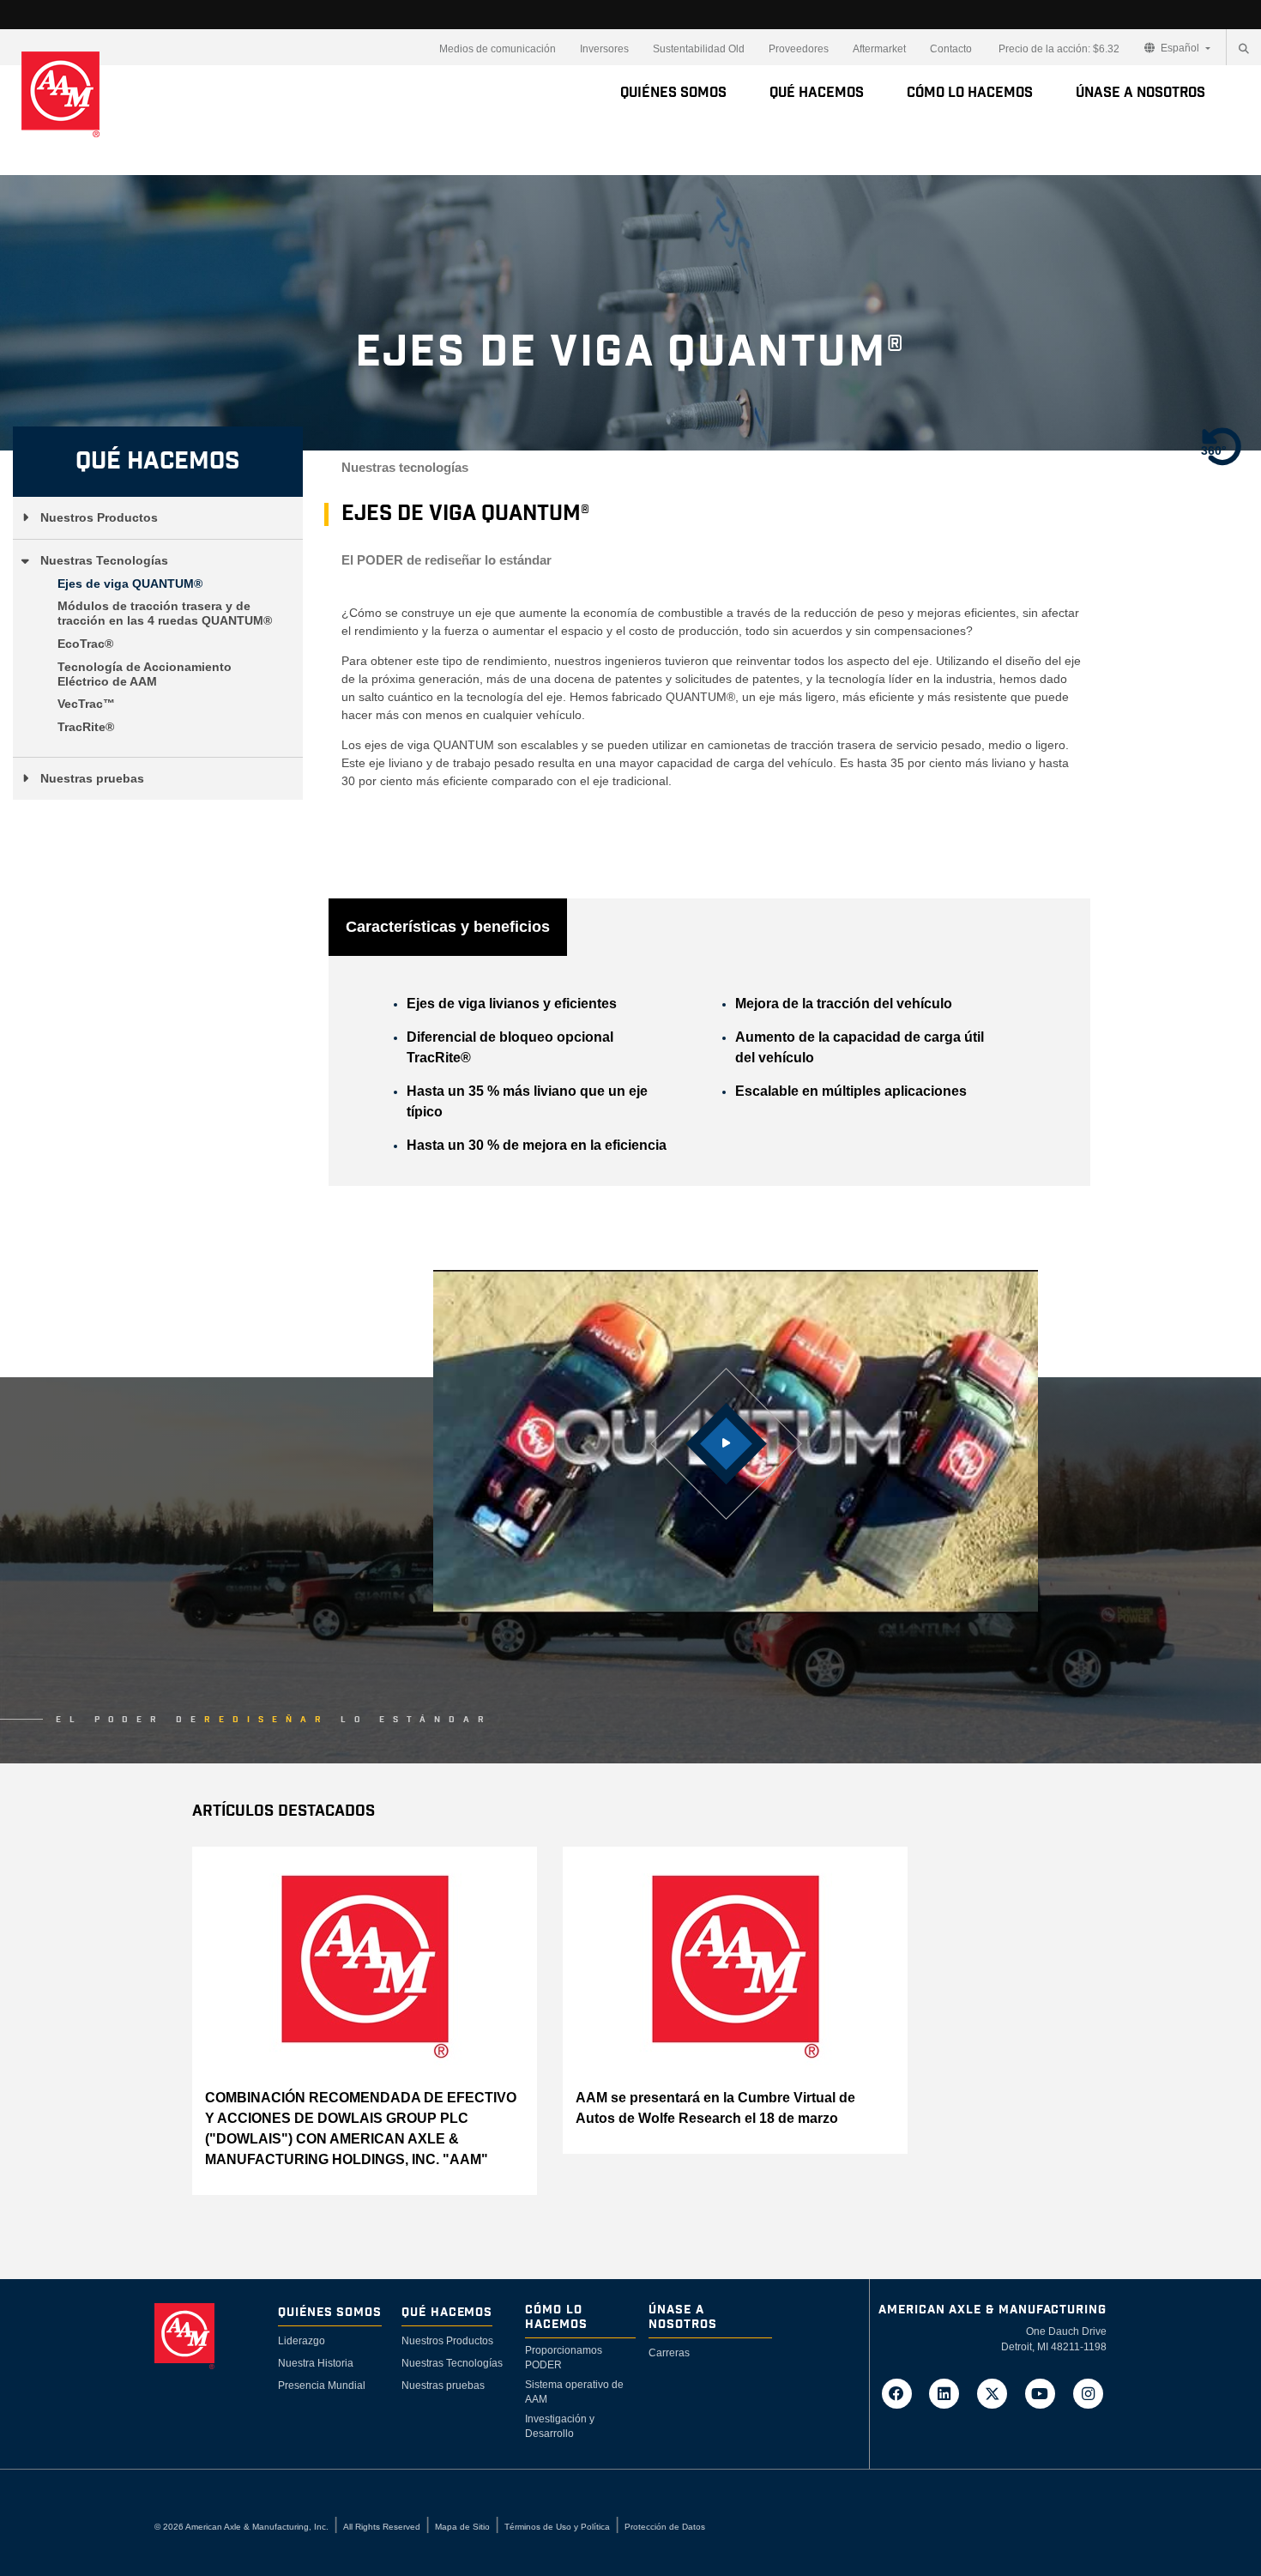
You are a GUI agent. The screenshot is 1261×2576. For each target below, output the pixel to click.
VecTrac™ (86, 704)
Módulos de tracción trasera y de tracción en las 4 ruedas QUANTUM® (165, 613)
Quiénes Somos (673, 93)
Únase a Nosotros (1140, 93)
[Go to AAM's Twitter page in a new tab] (998, 2392)
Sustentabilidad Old (699, 49)
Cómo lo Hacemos (970, 93)
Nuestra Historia (316, 2363)
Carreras (669, 2353)
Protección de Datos (665, 2527)
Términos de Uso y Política (557, 2527)
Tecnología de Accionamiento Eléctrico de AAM (145, 674)
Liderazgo (302, 2341)
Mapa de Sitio (462, 2527)
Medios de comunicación (498, 49)
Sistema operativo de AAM (574, 2392)
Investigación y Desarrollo (560, 2426)
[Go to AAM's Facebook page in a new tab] (902, 2392)
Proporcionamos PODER (564, 2358)
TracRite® (86, 727)
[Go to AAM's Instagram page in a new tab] (1088, 2392)
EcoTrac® (85, 644)
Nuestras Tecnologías (104, 560)
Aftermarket (879, 49)
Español (1180, 48)
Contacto (951, 49)
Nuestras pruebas (92, 778)
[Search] (1244, 49)
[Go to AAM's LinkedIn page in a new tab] (950, 2392)
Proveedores (799, 49)
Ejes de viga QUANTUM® (130, 584)
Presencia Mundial (322, 2386)
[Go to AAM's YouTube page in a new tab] (1046, 2392)
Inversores (604, 49)
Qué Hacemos (817, 93)
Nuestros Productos (99, 517)
